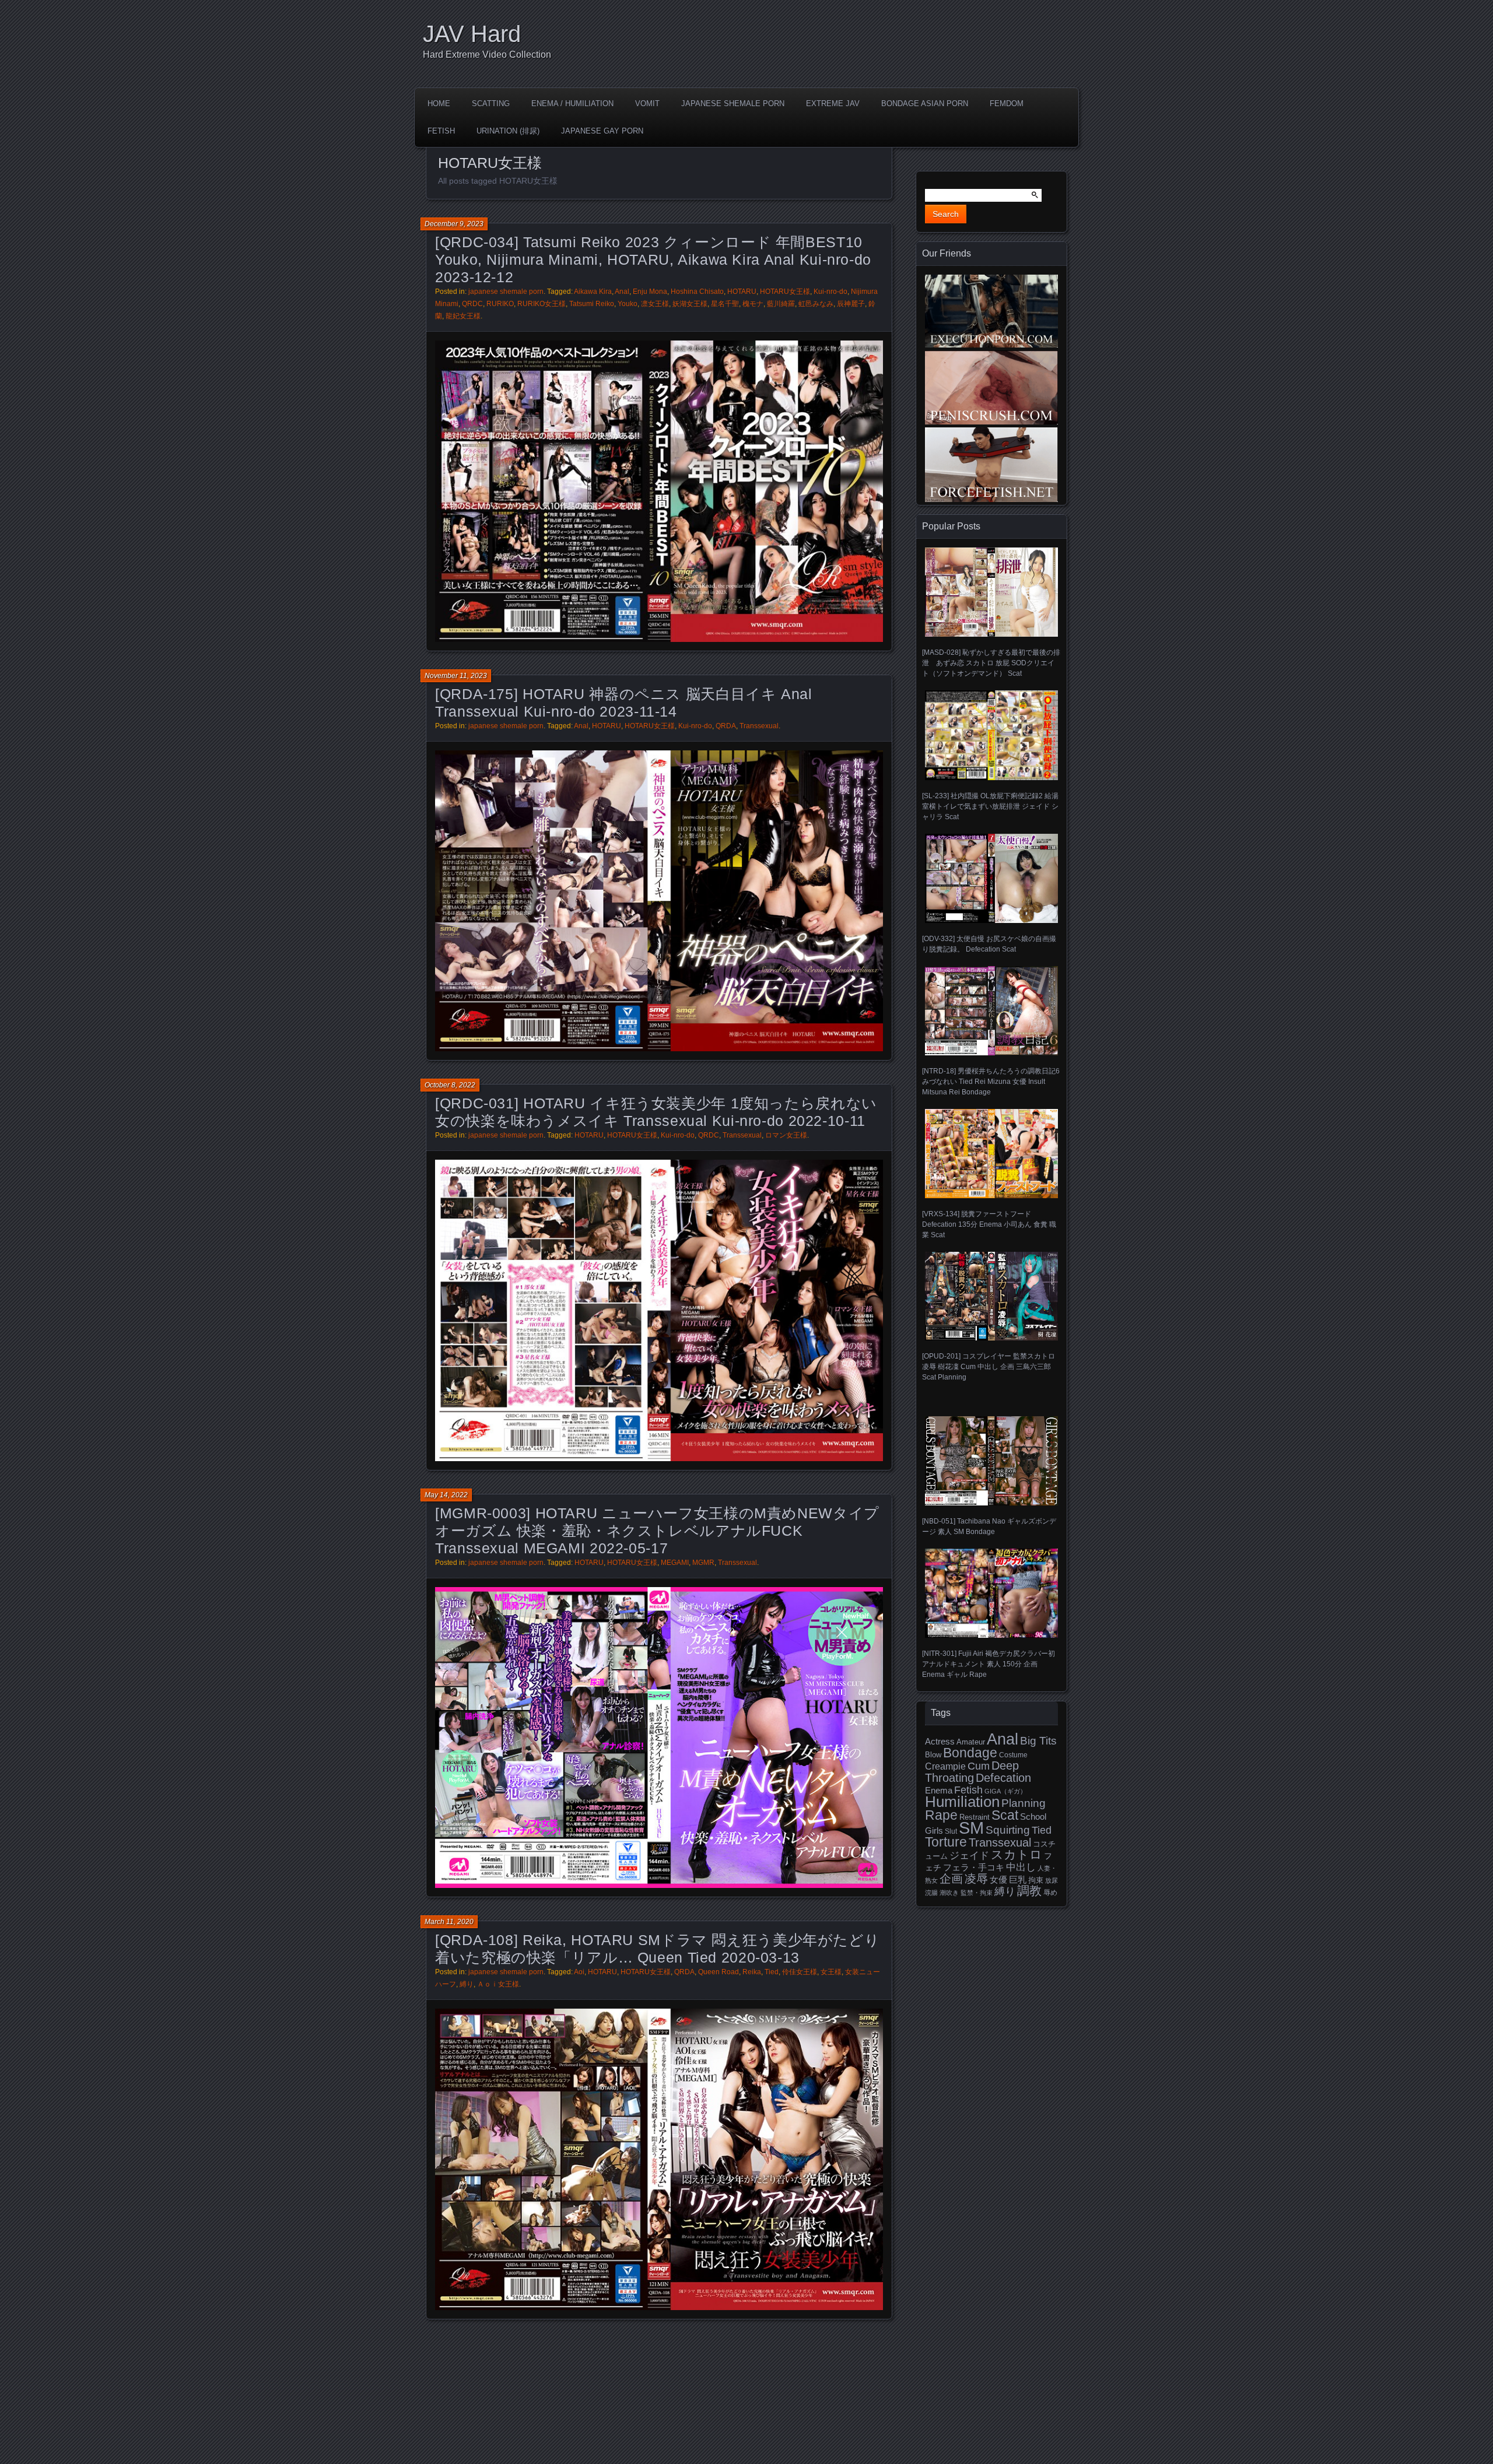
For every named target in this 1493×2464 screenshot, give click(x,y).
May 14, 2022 (446, 1495)
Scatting (491, 103)
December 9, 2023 (454, 224)
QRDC (472, 304)
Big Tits (1038, 1741)
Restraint (975, 1817)
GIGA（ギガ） (1005, 1791)
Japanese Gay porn (602, 131)
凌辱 (976, 1879)
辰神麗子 (851, 304)
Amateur (971, 1742)
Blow (933, 1755)
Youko (628, 304)
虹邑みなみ (816, 304)
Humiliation (962, 1802)
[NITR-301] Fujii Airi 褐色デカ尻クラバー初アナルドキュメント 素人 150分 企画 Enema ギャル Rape (989, 1664)
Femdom (1007, 103)
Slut (951, 1831)
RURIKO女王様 (542, 304)
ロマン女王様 (786, 1135)
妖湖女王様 (690, 304)
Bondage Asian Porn (925, 103)
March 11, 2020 (449, 1922)
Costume (1013, 1755)
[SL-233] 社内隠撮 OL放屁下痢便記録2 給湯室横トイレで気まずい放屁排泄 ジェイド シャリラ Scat (990, 806)
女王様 (831, 1972)
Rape (941, 1815)
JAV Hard (472, 34)
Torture (946, 1842)
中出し (1021, 1867)
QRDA (726, 726)
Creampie (945, 1766)
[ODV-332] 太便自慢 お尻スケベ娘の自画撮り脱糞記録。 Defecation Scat (989, 944)
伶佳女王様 (800, 1972)
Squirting (1008, 1830)
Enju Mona (650, 292)
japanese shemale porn (733, 103)
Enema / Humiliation (572, 103)
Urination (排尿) (508, 131)
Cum (979, 1766)
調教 (1029, 1891)
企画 (951, 1879)
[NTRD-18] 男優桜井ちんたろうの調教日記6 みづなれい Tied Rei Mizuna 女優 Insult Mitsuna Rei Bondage (991, 1082)
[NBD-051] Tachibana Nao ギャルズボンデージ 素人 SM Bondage (989, 1526)
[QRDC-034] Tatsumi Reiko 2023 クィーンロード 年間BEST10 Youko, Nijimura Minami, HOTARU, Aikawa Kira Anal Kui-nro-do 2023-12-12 (653, 259)
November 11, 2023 (456, 676)
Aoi (579, 1972)
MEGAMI (675, 1563)
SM (971, 1828)
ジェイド (969, 1856)
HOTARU (742, 292)
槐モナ (753, 304)
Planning (1024, 1803)
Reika (752, 1972)
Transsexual (759, 726)
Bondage (970, 1753)
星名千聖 (725, 304)
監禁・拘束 (977, 1893)
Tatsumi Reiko (592, 304)
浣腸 (931, 1893)
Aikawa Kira (593, 292)
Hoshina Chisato (697, 292)
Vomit (647, 103)
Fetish (441, 131)
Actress (940, 1742)
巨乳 (1018, 1880)
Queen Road (719, 1972)
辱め (1050, 1893)
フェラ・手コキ (974, 1868)
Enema (939, 1791)
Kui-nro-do (830, 292)
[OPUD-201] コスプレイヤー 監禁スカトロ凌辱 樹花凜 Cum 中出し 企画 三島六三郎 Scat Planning (989, 1367)
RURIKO (500, 304)
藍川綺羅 (781, 304)
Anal (622, 292)
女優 (998, 1879)
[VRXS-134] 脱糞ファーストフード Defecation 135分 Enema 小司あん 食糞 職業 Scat (989, 1224)
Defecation (1003, 1778)
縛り (467, 1984)
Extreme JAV (833, 103)
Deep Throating (972, 1772)
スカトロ (1017, 1854)
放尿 (1052, 1880)
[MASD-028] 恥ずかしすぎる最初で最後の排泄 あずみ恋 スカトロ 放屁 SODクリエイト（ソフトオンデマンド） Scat (991, 663)
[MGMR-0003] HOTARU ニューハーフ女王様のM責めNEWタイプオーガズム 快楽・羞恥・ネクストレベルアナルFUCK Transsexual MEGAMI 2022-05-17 (657, 1531)
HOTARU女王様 (785, 292)
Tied (772, 1972)
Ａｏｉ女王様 (498, 1984)
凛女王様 (655, 304)
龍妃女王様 (463, 316)
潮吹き (949, 1893)
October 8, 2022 (450, 1085)
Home (439, 103)
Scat (1005, 1815)
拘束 (1036, 1880)
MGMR (703, 1563)
